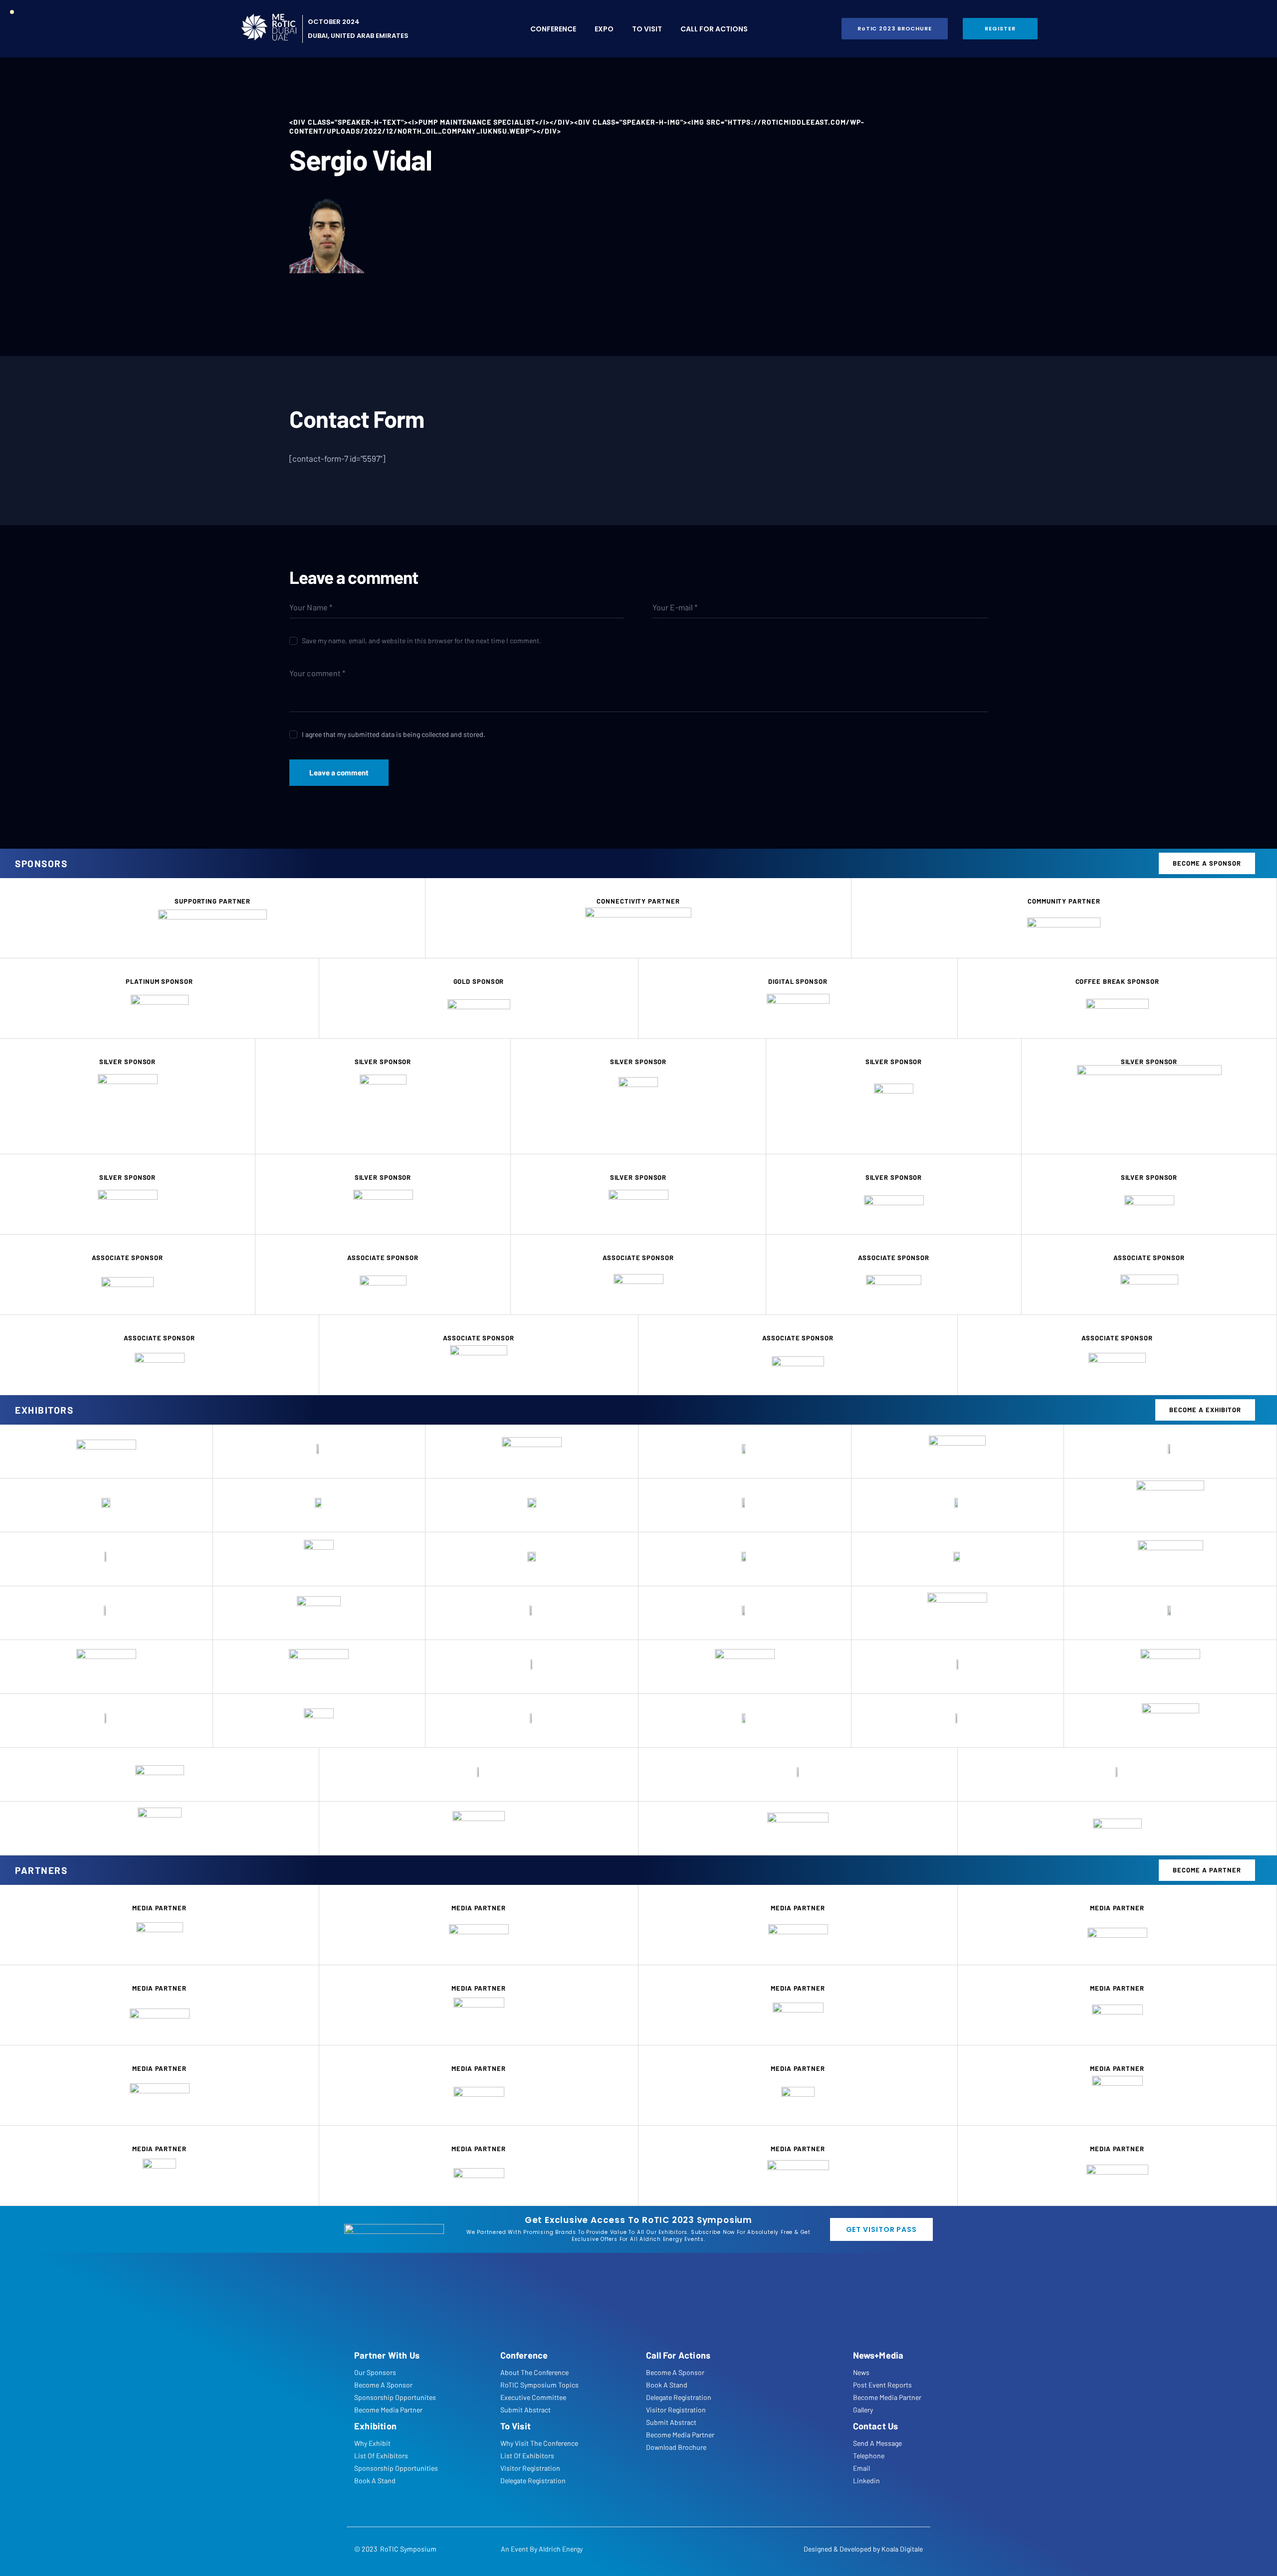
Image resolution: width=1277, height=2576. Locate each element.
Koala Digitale (902, 2549)
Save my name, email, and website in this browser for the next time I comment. (422, 641)
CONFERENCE (553, 29)
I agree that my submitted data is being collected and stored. (394, 734)
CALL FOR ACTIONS (714, 29)
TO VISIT (647, 29)
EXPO (604, 29)
